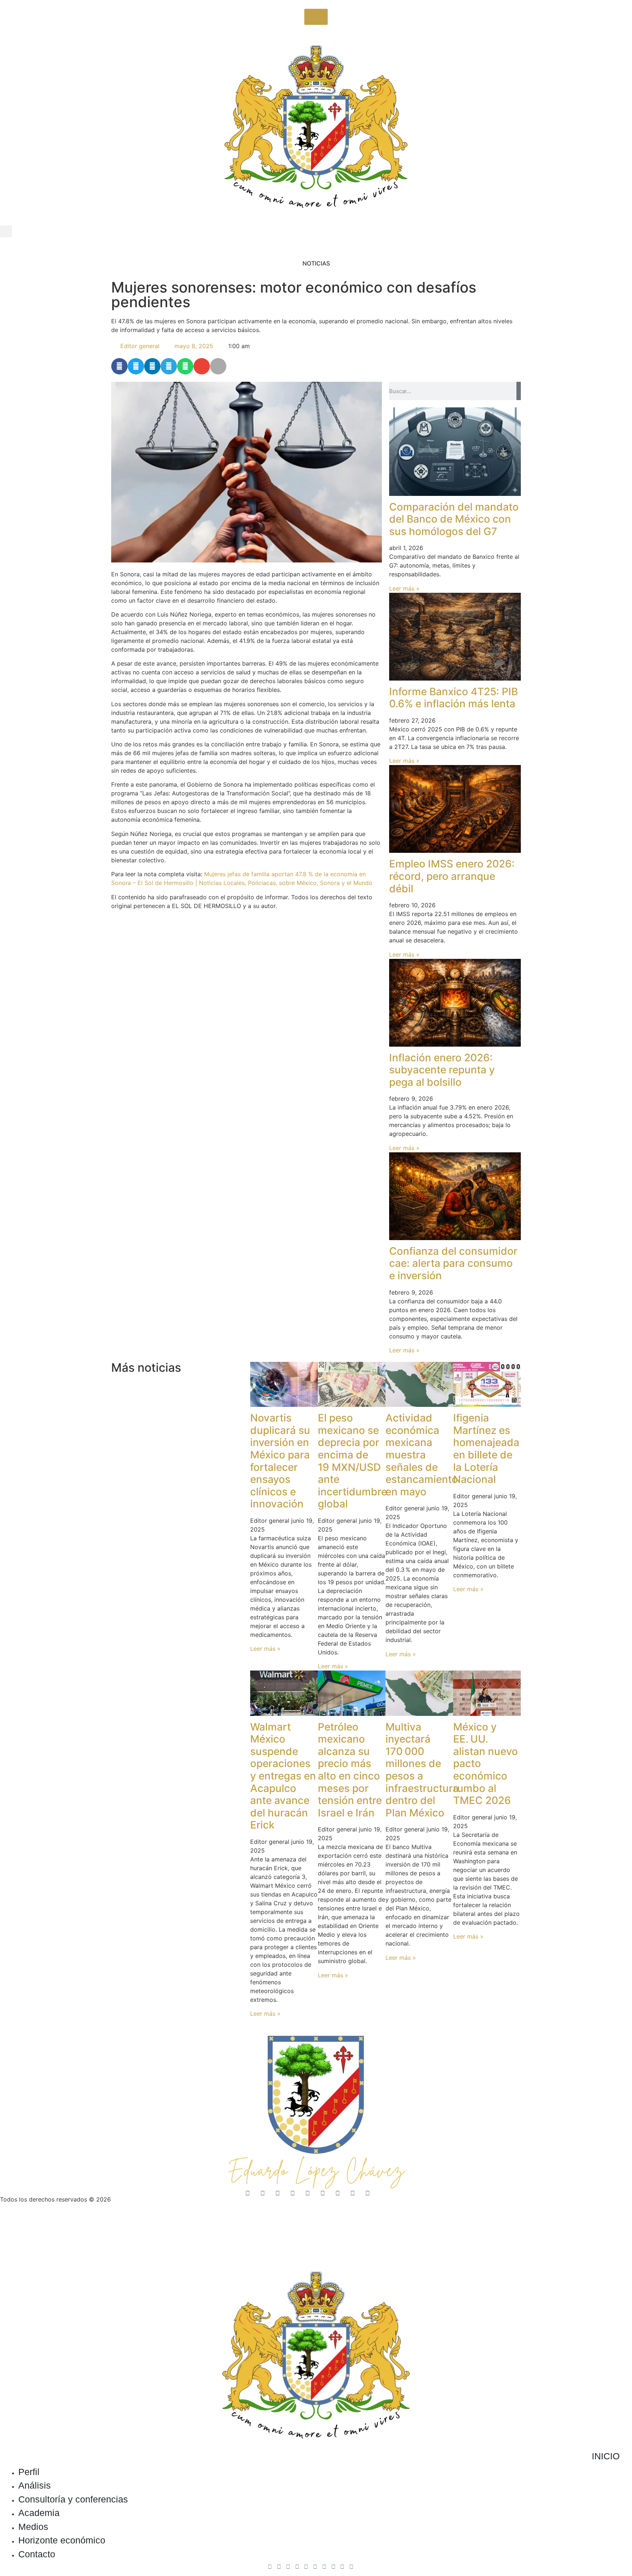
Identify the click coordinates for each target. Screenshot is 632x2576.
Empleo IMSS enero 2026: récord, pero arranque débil (452, 876)
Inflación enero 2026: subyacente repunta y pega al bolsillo (442, 1070)
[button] (6, 231)
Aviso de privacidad (27, 2221)
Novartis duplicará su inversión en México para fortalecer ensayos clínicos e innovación (280, 1461)
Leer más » (404, 588)
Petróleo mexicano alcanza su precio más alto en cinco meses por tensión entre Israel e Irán (350, 1770)
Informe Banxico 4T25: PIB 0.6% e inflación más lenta (454, 698)
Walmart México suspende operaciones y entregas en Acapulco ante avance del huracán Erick (283, 1776)
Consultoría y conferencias (73, 2499)
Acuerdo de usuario (87, 2221)
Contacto (37, 2554)
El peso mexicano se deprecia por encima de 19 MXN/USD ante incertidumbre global (352, 1461)
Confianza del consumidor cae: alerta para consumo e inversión (453, 1263)
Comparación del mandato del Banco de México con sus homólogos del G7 (454, 519)
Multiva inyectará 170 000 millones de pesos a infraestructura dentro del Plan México (422, 1770)
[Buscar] (519, 391)
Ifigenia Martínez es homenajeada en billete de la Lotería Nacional (486, 1449)
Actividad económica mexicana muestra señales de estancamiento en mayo (422, 1455)
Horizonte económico (62, 2540)
